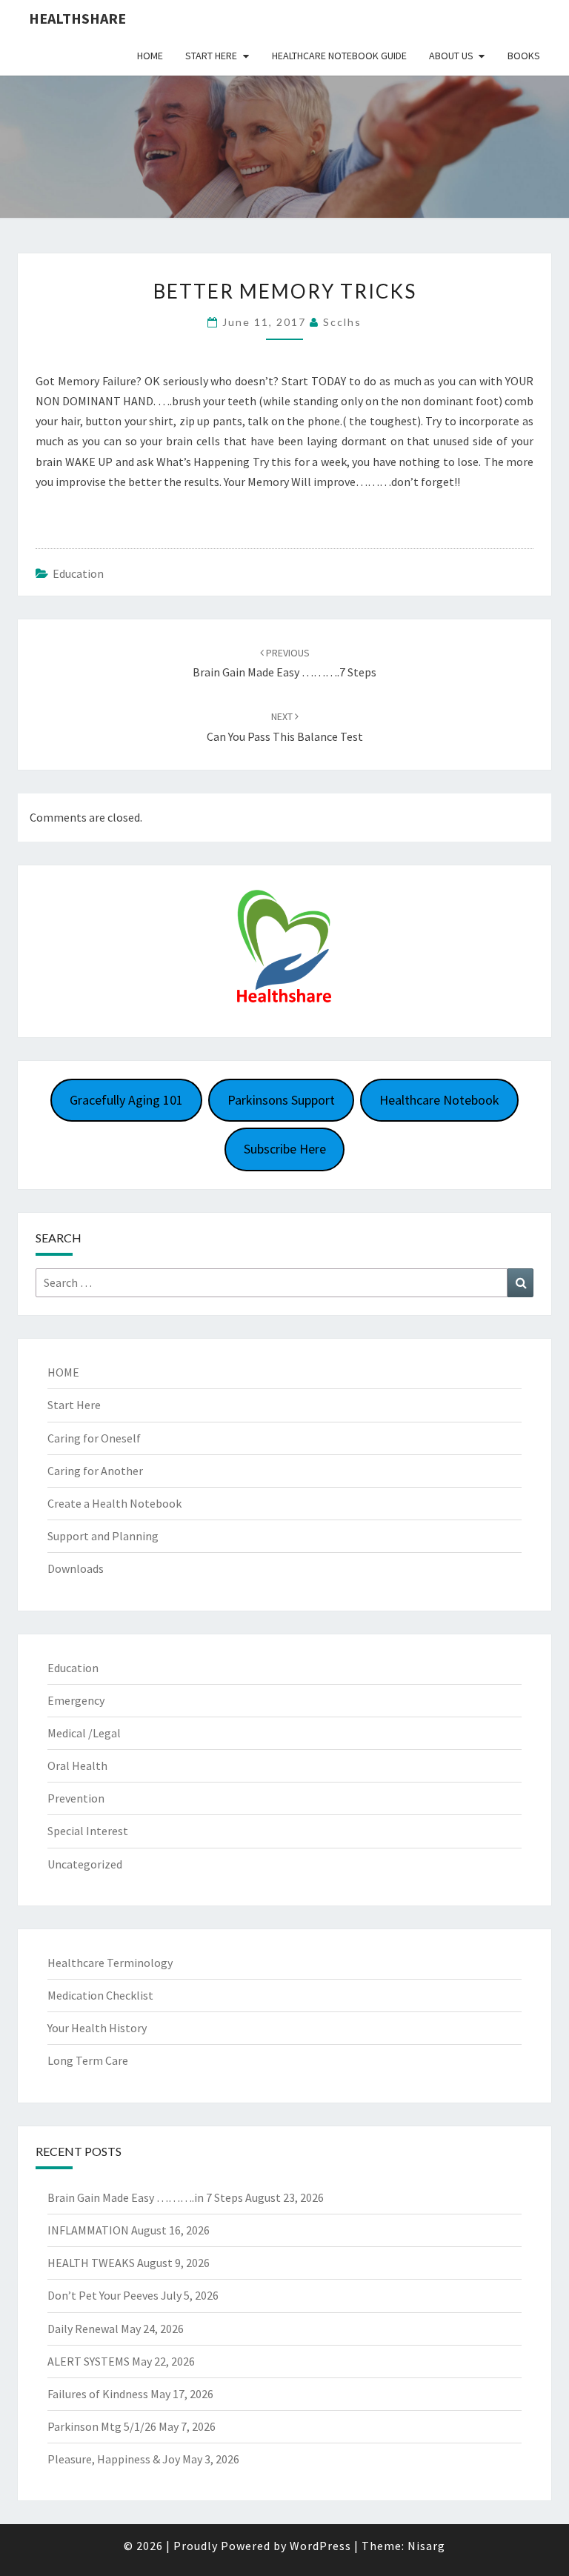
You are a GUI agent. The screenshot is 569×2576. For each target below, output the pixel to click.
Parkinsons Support (281, 1100)
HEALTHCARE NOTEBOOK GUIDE (339, 56)
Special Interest (88, 1831)
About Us (451, 56)
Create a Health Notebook (114, 1503)
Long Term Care (88, 2060)
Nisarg (426, 2546)
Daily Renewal (83, 2329)
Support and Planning (103, 1536)
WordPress (320, 2546)
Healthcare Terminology (110, 1963)
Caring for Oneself (94, 1438)
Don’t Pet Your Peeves (103, 2295)
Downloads (76, 1568)
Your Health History (97, 2028)
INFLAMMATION (88, 2230)
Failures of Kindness (98, 2394)
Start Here (211, 56)
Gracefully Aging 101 (126, 1100)
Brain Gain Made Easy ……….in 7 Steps (145, 2197)
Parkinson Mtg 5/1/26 (102, 2426)
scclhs (342, 322)
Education (78, 573)
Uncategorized (85, 1864)
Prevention (76, 1798)
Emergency (76, 1700)
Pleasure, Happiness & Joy (114, 2459)
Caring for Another (95, 1471)
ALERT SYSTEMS (89, 2361)
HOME (63, 1372)
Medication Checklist (100, 1995)
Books (524, 56)
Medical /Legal (84, 1733)
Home (150, 56)
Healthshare (77, 18)
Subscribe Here (285, 1149)
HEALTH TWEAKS (91, 2263)
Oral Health (77, 1765)
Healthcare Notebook (439, 1100)
